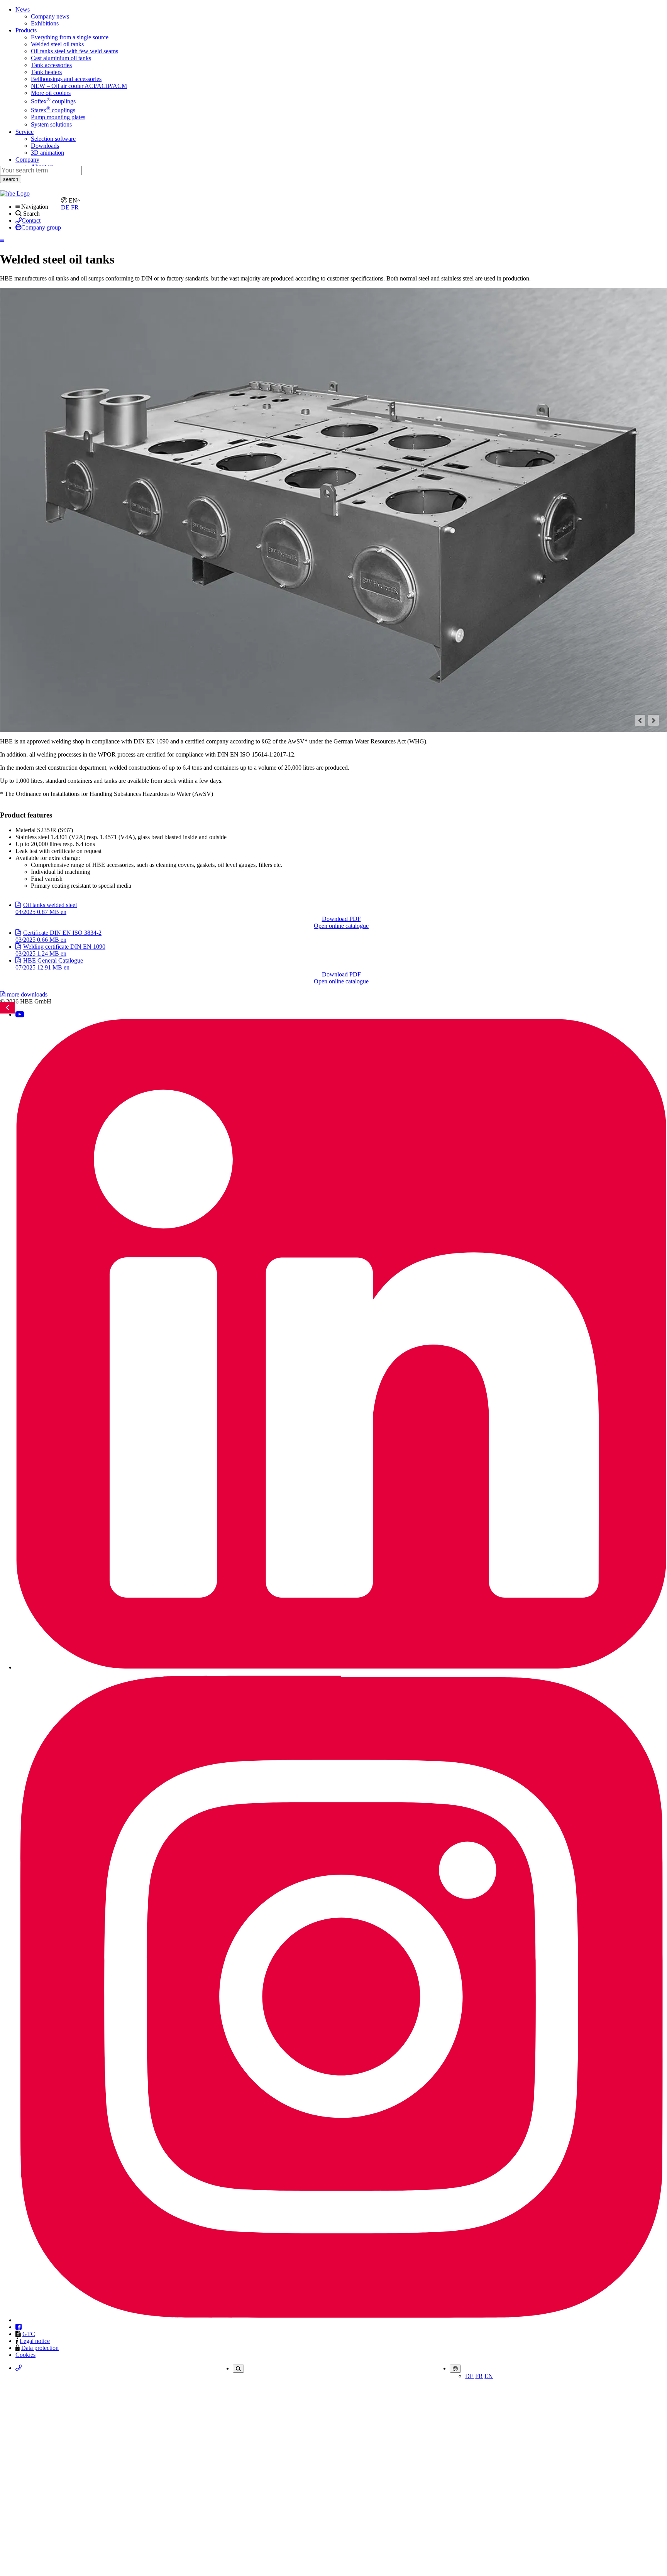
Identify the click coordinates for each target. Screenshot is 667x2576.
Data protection (40, 2348)
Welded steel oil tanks (57, 44)
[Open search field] (238, 2369)
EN (489, 2376)
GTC (29, 2334)
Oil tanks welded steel (46, 908)
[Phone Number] (19, 2368)
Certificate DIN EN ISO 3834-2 (58, 936)
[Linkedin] (341, 1667)
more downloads (26, 994)
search (11, 179)
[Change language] (455, 2369)
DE (469, 2376)
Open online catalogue (341, 926)
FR (479, 2376)
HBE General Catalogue (49, 964)
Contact (31, 220)
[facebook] (19, 2327)
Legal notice (35, 2341)
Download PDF (341, 919)
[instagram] (341, 2320)
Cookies (25, 2355)
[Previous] (640, 720)
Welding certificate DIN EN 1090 (60, 950)
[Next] (653, 720)
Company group (41, 227)
